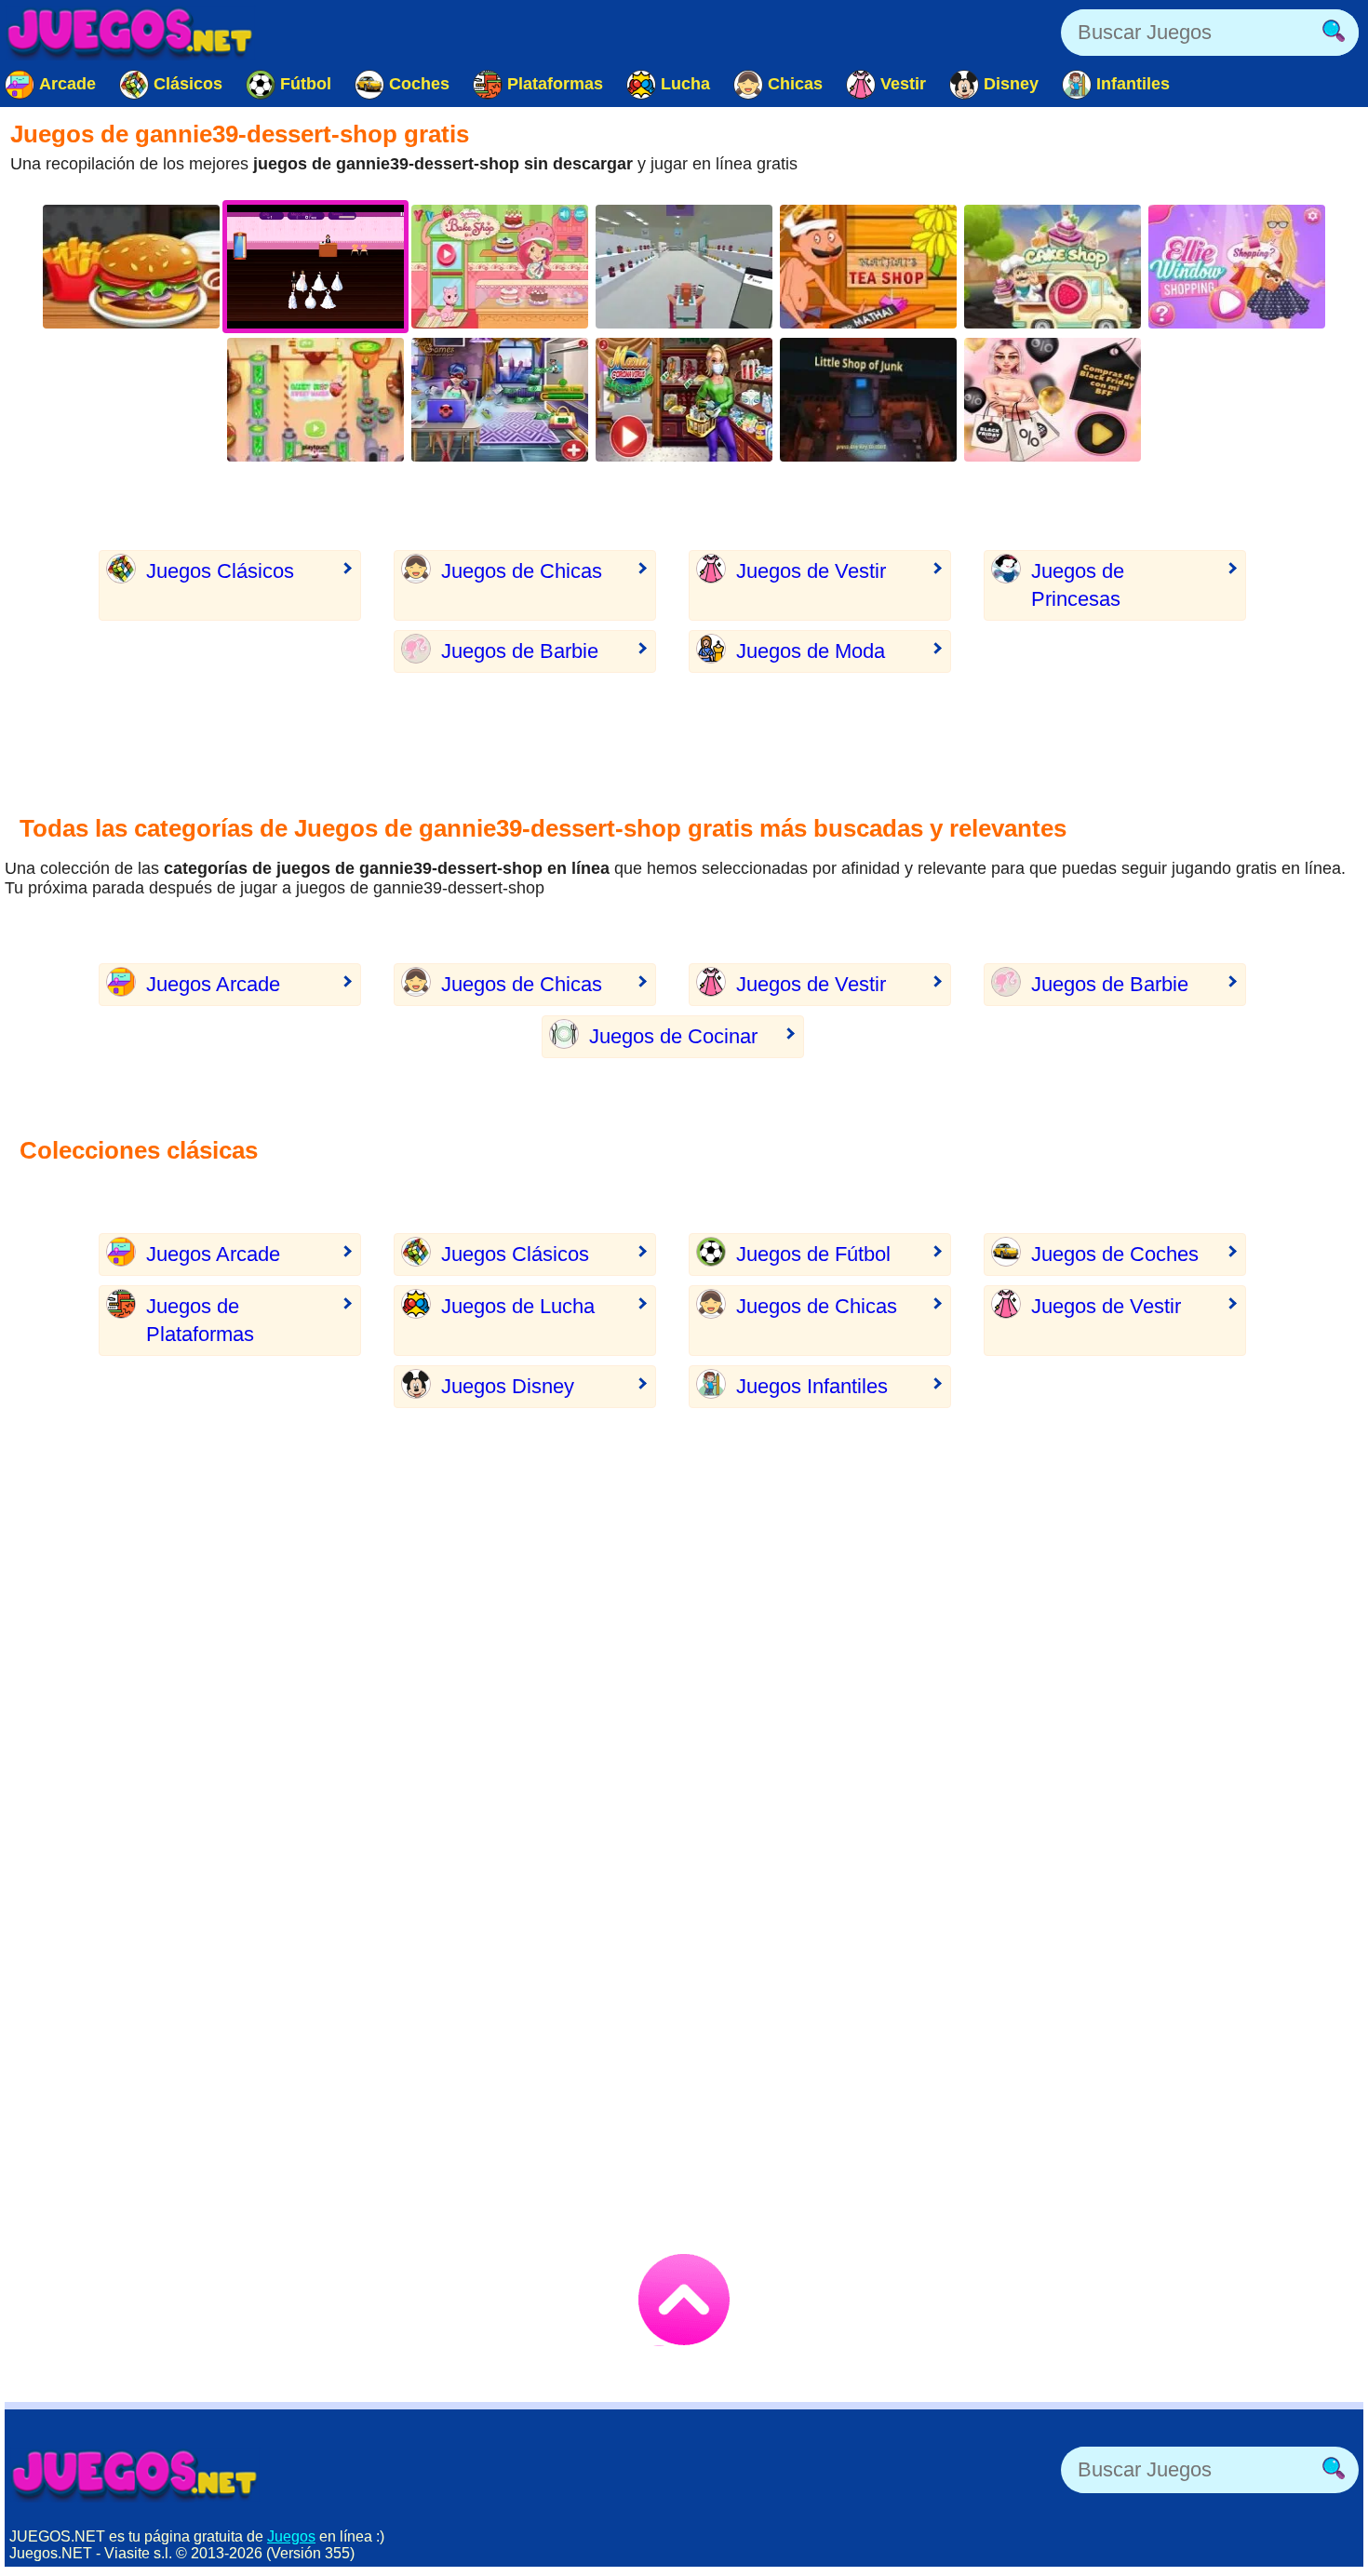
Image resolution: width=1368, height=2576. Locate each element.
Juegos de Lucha (518, 1306)
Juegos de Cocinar (673, 1036)
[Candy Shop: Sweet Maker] (315, 400)
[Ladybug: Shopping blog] (500, 400)
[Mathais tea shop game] (868, 267)
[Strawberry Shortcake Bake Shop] (500, 267)
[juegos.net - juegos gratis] (135, 2475)
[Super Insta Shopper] (684, 267)
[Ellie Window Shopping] (1237, 267)
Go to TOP (684, 2300)
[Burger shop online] (131, 267)
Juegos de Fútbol (813, 1254)
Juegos (291, 2536)
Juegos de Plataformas (200, 1320)
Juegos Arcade (213, 984)
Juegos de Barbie (520, 651)
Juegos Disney (508, 1386)
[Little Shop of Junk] (868, 400)
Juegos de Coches (1115, 1254)
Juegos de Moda (811, 651)
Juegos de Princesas (1078, 585)
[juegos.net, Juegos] (130, 33)
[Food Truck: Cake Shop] (1053, 267)
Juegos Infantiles (812, 1386)
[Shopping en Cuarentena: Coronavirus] (684, 400)
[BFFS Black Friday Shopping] (1053, 400)
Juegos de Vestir (811, 571)
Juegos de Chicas (522, 571)
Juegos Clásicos (220, 571)
